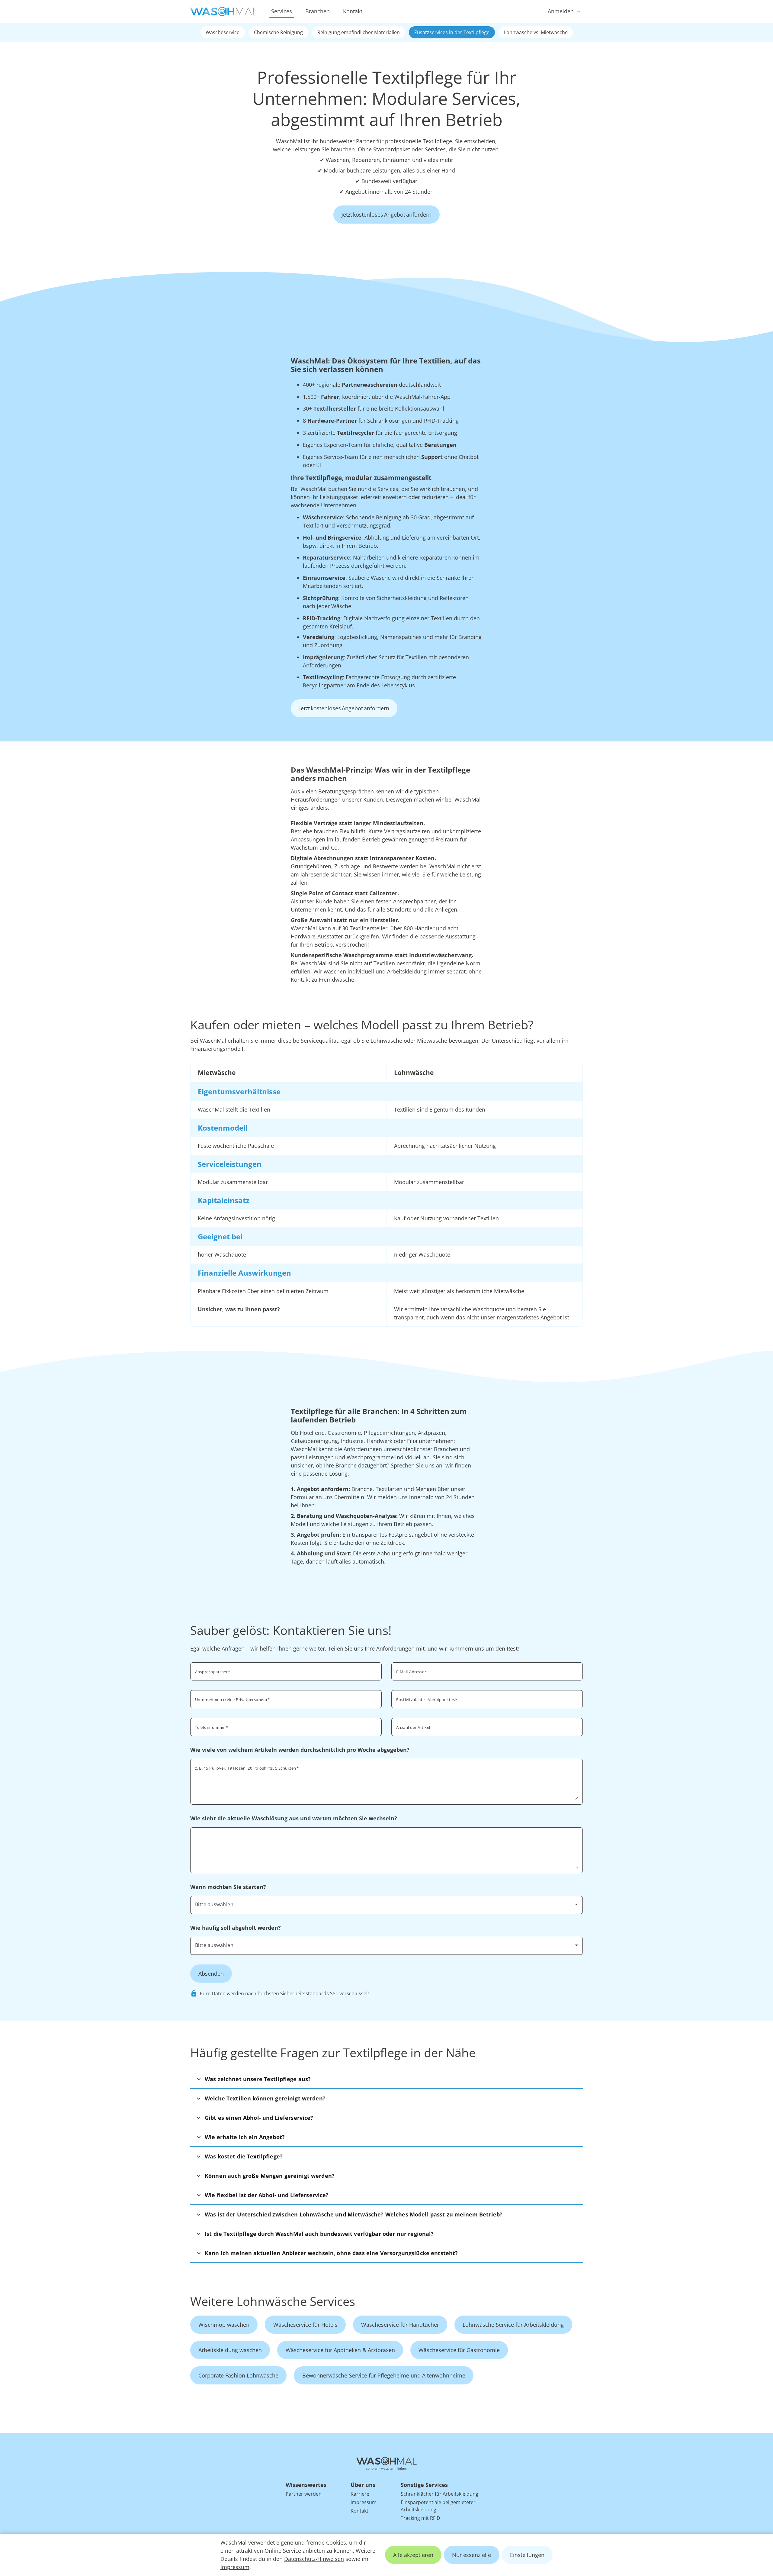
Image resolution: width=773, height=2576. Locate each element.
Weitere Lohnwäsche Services (273, 2301)
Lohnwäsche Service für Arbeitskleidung (513, 2325)
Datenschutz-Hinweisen (314, 2559)
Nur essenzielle (471, 2555)
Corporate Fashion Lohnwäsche (238, 2375)
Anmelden (561, 11)
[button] (386, 2079)
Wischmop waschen (224, 2325)
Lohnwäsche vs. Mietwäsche (536, 32)
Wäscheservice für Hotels (305, 2325)
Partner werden (304, 2494)
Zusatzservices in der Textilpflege (452, 32)
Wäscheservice (223, 32)
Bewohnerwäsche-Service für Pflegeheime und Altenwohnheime (384, 2375)
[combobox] (487, 1699)
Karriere (360, 2494)
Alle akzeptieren (413, 2555)
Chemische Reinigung (278, 32)
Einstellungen (527, 2555)
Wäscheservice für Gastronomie (459, 2350)
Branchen (318, 11)
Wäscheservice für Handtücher (400, 2325)
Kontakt (353, 11)
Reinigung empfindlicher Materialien (359, 32)
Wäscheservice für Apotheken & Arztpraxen (340, 2350)
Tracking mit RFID (420, 2518)
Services (282, 11)
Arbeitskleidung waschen (230, 2350)
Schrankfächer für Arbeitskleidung (439, 2494)
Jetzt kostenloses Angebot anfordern (386, 215)
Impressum (235, 2567)
